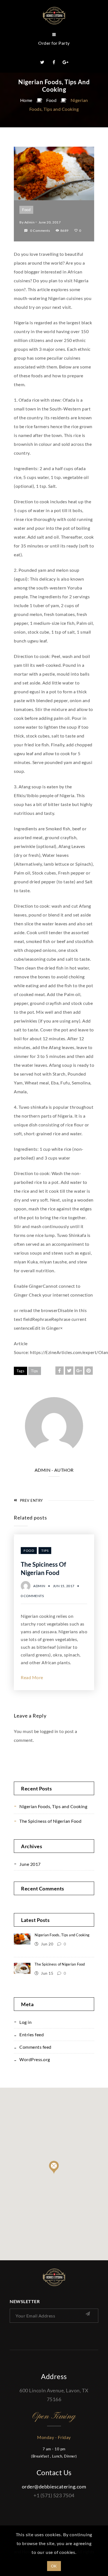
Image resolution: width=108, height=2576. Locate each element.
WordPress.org (35, 2059)
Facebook (54, 62)
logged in (49, 1731)
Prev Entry (31, 1500)
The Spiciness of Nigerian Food (50, 1821)
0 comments (40, 231)
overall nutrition (38, 1270)
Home (26, 100)
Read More (32, 1677)
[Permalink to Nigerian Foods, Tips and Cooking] (54, 198)
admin (30, 222)
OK (54, 2566)
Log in (25, 2022)
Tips (35, 1371)
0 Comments (32, 1596)
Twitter (42, 62)
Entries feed (32, 2034)
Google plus (66, 62)
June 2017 (30, 1864)
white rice (61, 1149)
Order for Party (54, 43)
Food (51, 100)
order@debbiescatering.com (54, 2487)
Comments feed (35, 2047)
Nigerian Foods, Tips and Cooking (53, 1806)
